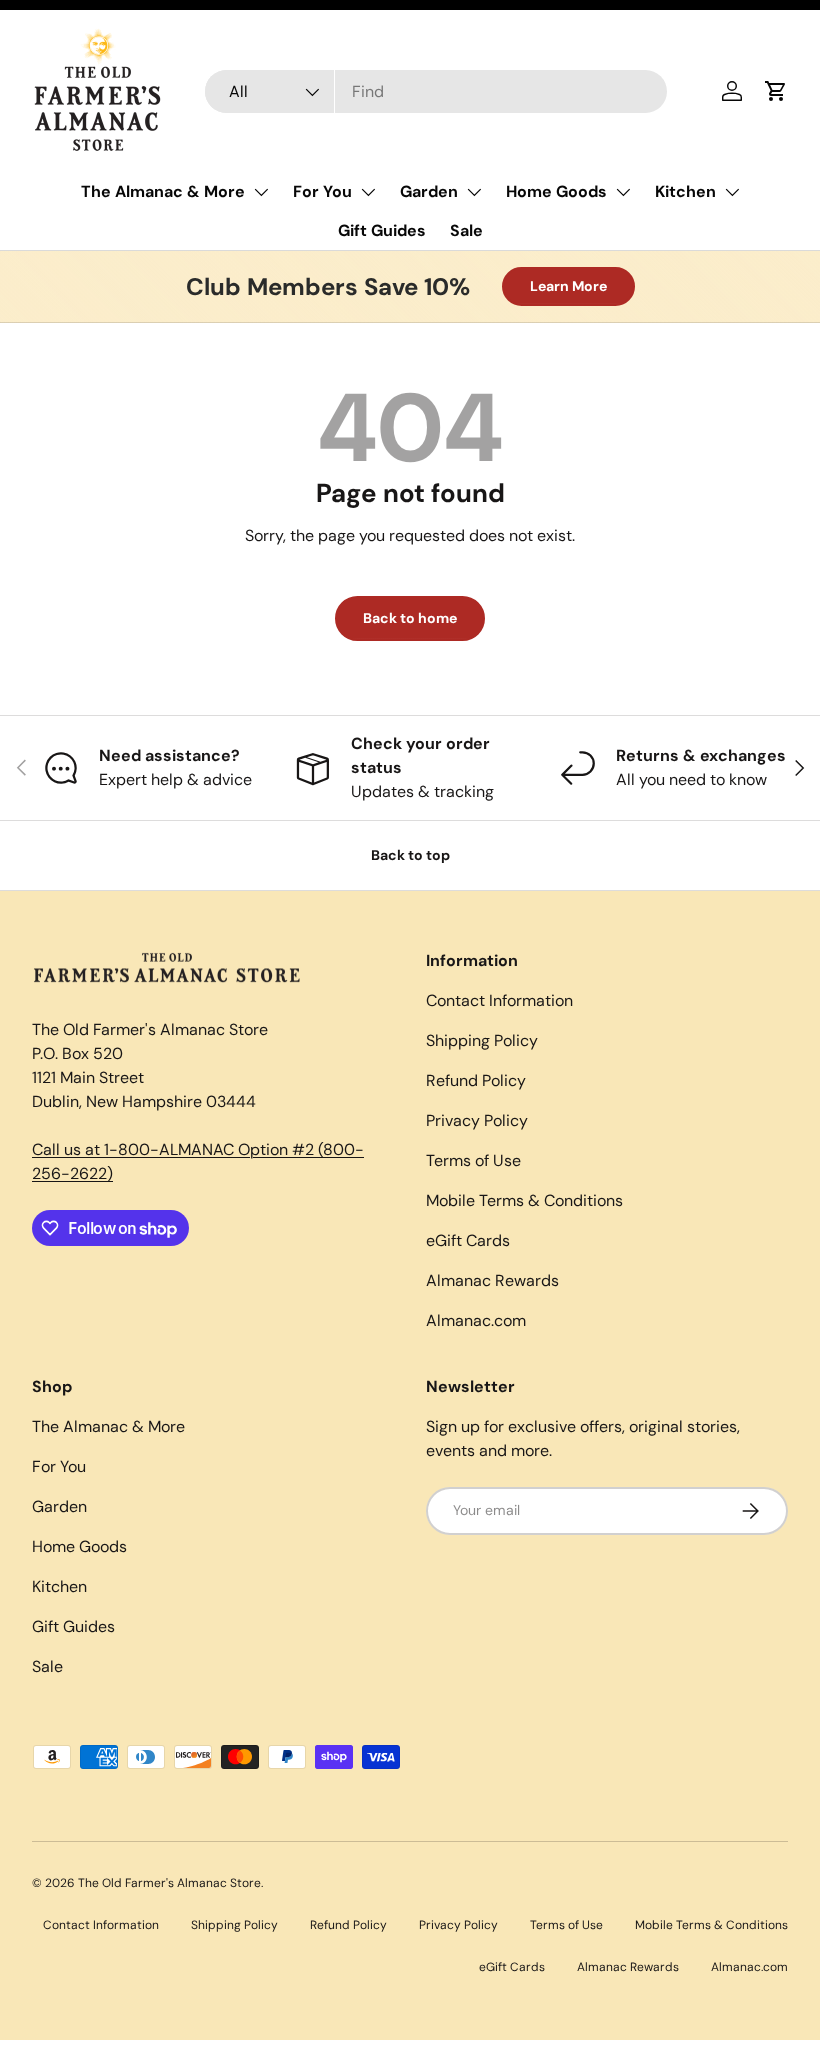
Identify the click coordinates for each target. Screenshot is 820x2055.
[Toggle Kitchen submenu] (732, 192)
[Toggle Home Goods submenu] (623, 192)
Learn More (568, 286)
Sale (466, 230)
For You (322, 191)
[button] (776, 91)
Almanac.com (476, 1320)
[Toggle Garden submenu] (474, 192)
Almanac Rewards (492, 1280)
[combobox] (436, 91)
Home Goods (556, 191)
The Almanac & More (163, 191)
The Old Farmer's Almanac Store (169, 1883)
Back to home (410, 618)
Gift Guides (382, 230)
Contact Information (499, 1000)
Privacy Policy (477, 1120)
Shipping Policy (482, 1040)
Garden (429, 191)
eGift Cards (468, 1240)
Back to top (410, 855)
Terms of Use (473, 1160)
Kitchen (685, 191)
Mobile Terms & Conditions (524, 1200)
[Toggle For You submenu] (368, 192)
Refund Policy (476, 1080)
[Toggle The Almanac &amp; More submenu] (261, 192)
